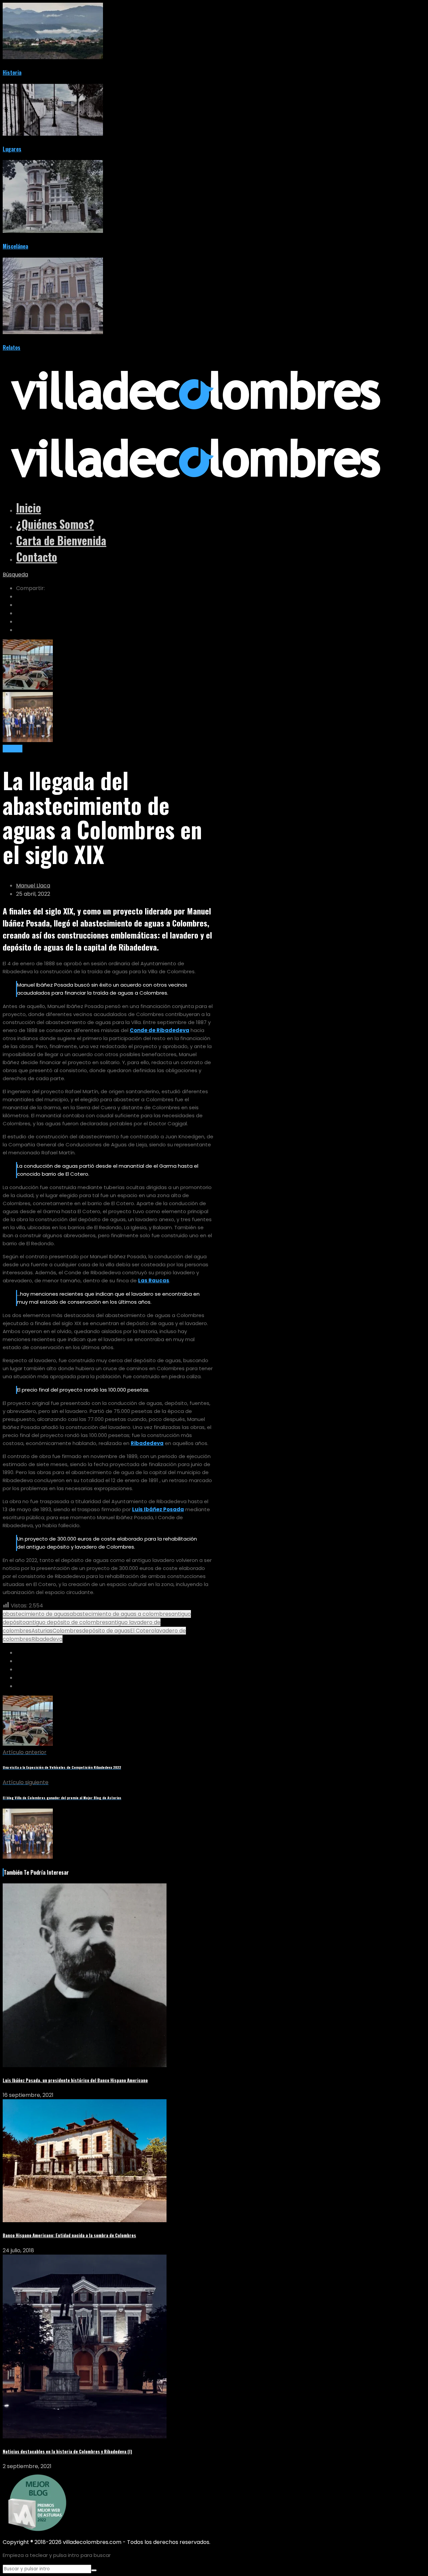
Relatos (12, 347)
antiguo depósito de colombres (67, 1622)
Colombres (67, 1631)
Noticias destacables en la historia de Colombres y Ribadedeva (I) (67, 2451)
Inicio (29, 508)
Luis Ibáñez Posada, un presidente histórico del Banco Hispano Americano (75, 2080)
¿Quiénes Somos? (55, 524)
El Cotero (142, 1631)
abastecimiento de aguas (36, 1614)
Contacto (37, 557)
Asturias (42, 1631)
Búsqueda (15, 575)
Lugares (12, 149)
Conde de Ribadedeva (159, 1030)
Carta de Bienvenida (61, 540)
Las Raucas (154, 1280)
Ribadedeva (147, 1443)
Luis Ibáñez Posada (158, 1509)
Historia (12, 73)
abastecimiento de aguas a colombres (120, 1614)
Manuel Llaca (33, 886)
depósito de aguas (106, 1631)
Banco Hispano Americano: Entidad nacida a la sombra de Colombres (69, 2235)
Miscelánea (15, 246)
